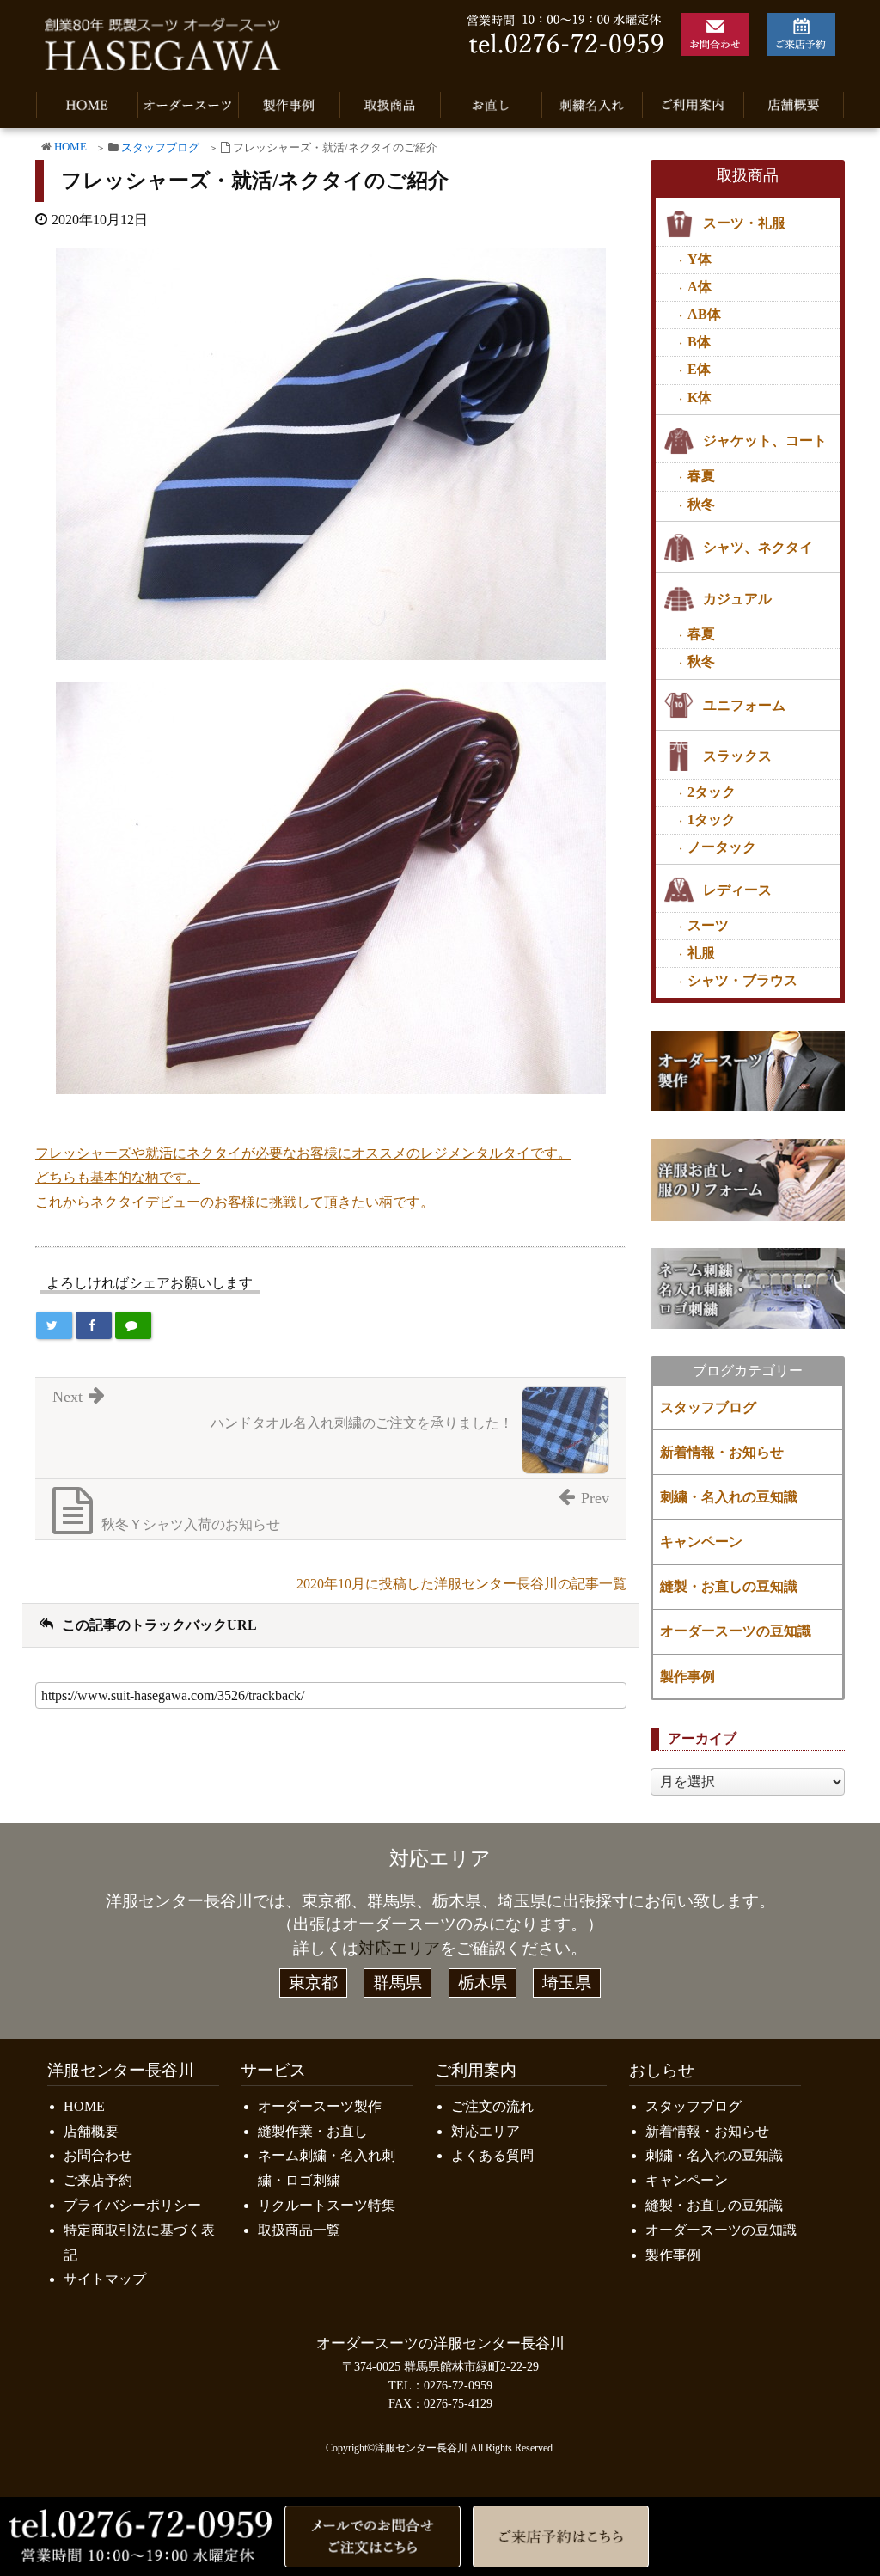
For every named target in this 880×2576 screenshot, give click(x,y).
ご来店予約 (98, 2180)
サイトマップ (105, 2279)
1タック (712, 820)
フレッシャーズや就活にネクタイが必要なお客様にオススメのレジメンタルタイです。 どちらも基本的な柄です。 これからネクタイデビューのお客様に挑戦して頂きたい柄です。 (303, 1178)
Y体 (700, 259)
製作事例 (687, 1677)
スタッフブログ (160, 148)
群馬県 (397, 1982)
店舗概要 (91, 2131)
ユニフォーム (744, 705)
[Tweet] (54, 1325)
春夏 (701, 476)
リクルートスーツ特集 (327, 2205)
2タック (712, 792)
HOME (70, 147)
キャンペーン (701, 1542)
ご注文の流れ (492, 2106)
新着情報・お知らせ (722, 1452)
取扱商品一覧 (299, 2230)
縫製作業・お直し (313, 2131)
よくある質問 (492, 2155)
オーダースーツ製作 (320, 2106)
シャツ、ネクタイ (758, 547)
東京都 (313, 1982)
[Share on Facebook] (94, 1325)
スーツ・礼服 (744, 223)
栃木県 (483, 1982)
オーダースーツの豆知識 (736, 1631)
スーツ (708, 925)
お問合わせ (98, 2155)
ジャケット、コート (765, 441)
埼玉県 (567, 1982)
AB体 (704, 314)
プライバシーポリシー (132, 2205)
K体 (700, 398)
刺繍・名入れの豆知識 (729, 1497)
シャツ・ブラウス (742, 980)
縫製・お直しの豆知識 (729, 1586)
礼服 (701, 953)
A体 (700, 287)
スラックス (737, 756)
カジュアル (737, 599)
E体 (699, 369)
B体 (699, 342)
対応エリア (399, 1948)
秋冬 (701, 504)
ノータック (722, 847)
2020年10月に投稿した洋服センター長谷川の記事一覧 (461, 1584)
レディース (737, 890)
